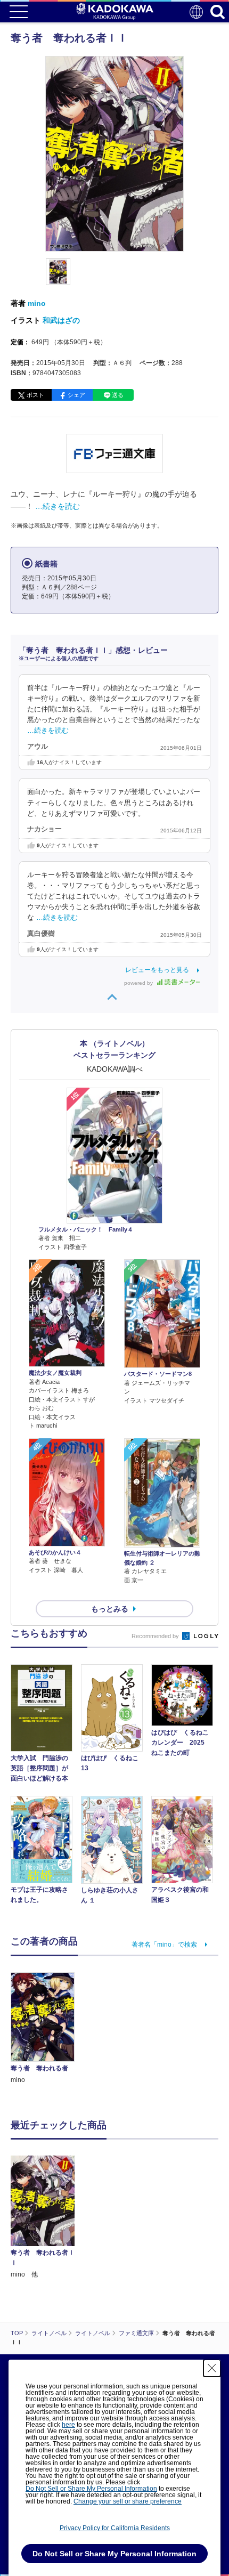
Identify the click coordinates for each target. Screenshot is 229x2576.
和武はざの (61, 320)
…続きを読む (58, 506)
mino (37, 303)
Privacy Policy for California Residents (115, 2528)
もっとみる (110, 1609)
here (68, 2425)
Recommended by (156, 1636)
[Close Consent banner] (212, 2368)
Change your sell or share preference (128, 2501)
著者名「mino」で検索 (164, 1945)
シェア (76, 395)
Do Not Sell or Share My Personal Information (91, 2489)
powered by (139, 983)
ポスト (35, 395)
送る (118, 395)
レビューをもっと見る (157, 970)
